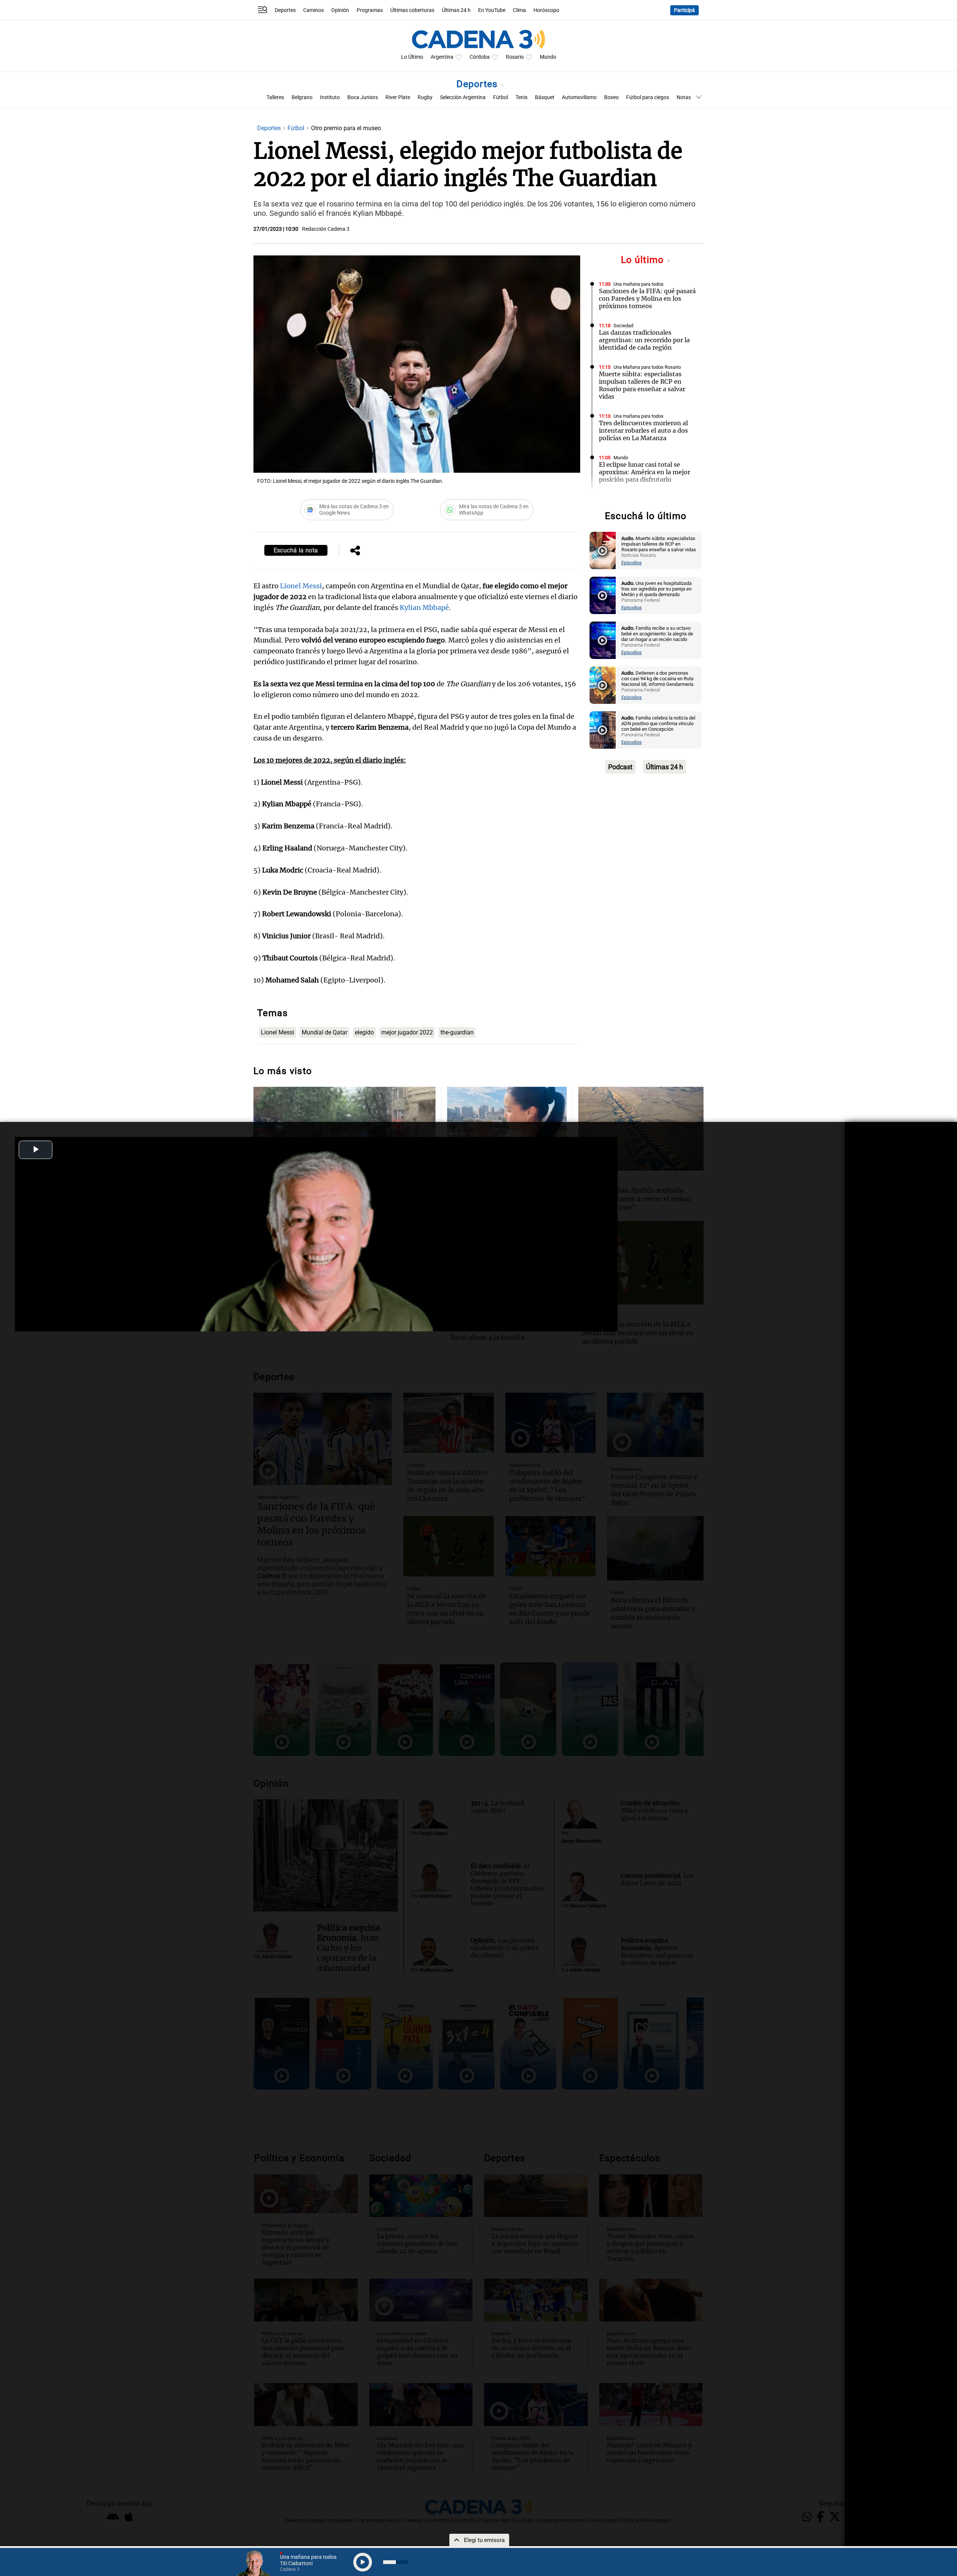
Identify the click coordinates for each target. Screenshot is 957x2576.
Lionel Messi (301, 586)
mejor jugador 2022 (407, 1032)
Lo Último (412, 57)
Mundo (548, 57)
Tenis (521, 97)
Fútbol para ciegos (648, 97)
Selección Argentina (463, 97)
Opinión (340, 10)
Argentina (442, 57)
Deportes (285, 10)
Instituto (330, 97)
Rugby (425, 97)
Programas (370, 10)
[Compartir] (355, 551)
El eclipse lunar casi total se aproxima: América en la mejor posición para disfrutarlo (644, 472)
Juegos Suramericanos (638, 499)
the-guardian (457, 1032)
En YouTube (492, 10)
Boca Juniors (363, 97)
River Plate (398, 97)
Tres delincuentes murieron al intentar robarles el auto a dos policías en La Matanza (643, 430)
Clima (519, 10)
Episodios (632, 563)
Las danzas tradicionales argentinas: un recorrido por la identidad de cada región (644, 340)
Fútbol (501, 97)
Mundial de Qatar (324, 1032)
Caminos (313, 10)
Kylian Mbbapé (424, 608)
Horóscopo (546, 10)
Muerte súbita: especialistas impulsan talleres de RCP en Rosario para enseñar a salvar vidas (642, 385)
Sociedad (623, 326)
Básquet (545, 97)
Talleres (275, 97)
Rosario (515, 57)
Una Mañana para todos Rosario (647, 367)
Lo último (644, 260)
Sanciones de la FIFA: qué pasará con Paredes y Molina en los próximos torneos (647, 298)
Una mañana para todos (638, 284)
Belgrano (302, 97)
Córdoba (480, 57)
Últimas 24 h (456, 10)
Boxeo (611, 97)
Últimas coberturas (412, 10)
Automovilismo (579, 97)
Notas (684, 97)
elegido (364, 1032)
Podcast (620, 767)
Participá (684, 10)
